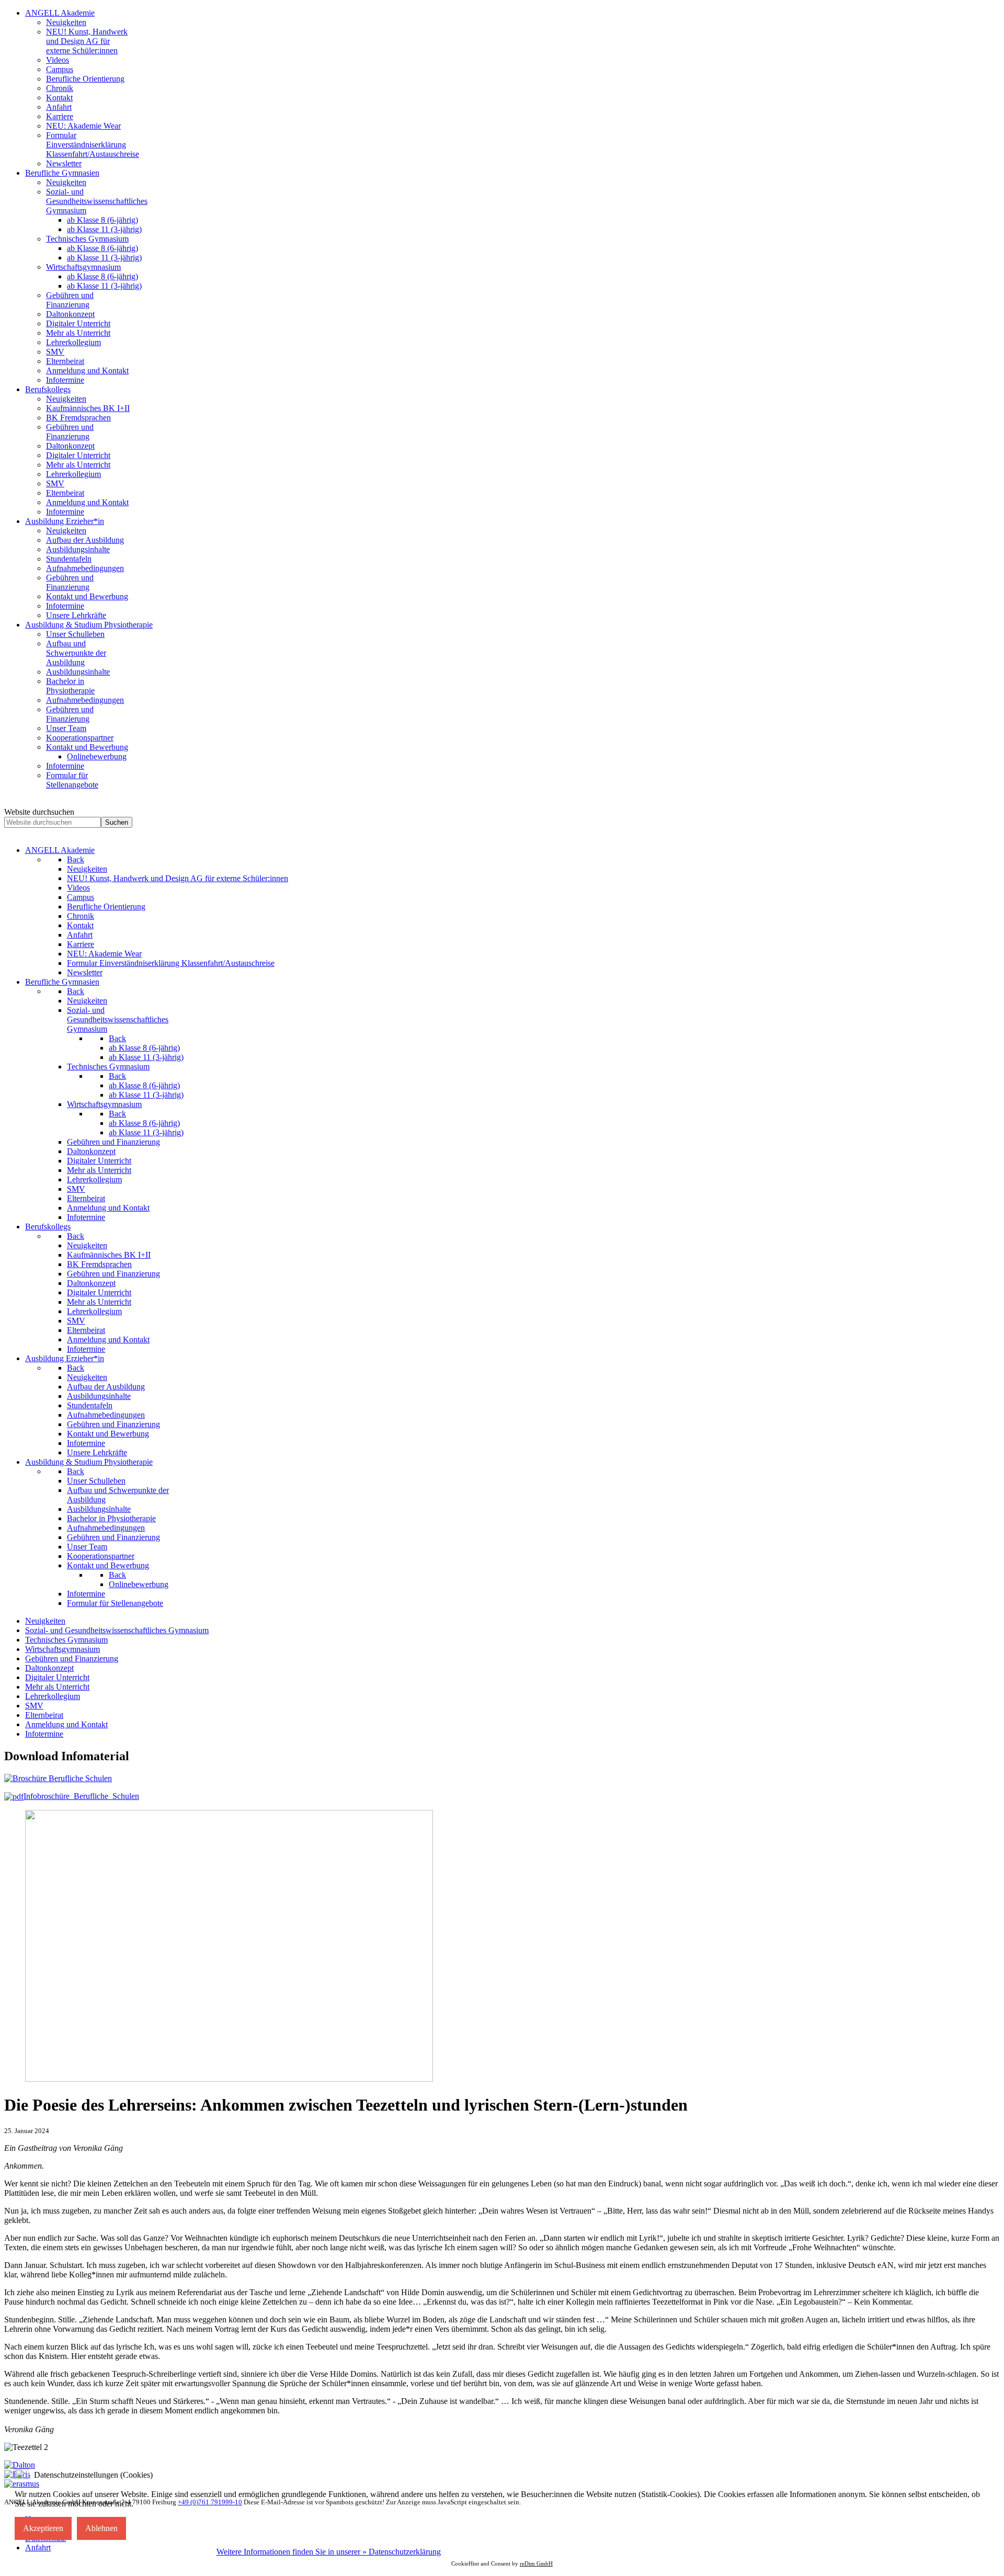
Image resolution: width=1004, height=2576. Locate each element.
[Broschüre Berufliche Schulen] (58, 1778)
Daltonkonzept (49, 1668)
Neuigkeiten (45, 1621)
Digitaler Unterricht (57, 1677)
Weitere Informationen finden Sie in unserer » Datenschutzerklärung (329, 2552)
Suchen (117, 822)
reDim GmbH (536, 2563)
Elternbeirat (44, 1715)
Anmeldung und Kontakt (66, 1724)
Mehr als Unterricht (57, 1687)
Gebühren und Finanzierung (72, 1659)
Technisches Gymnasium (66, 1640)
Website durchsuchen (39, 812)
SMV (34, 1706)
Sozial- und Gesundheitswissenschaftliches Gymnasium (117, 1630)
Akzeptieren (43, 2528)
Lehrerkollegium (53, 1696)
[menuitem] (60, 13)
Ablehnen (101, 2528)
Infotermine (44, 1734)
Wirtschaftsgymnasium (62, 1649)
